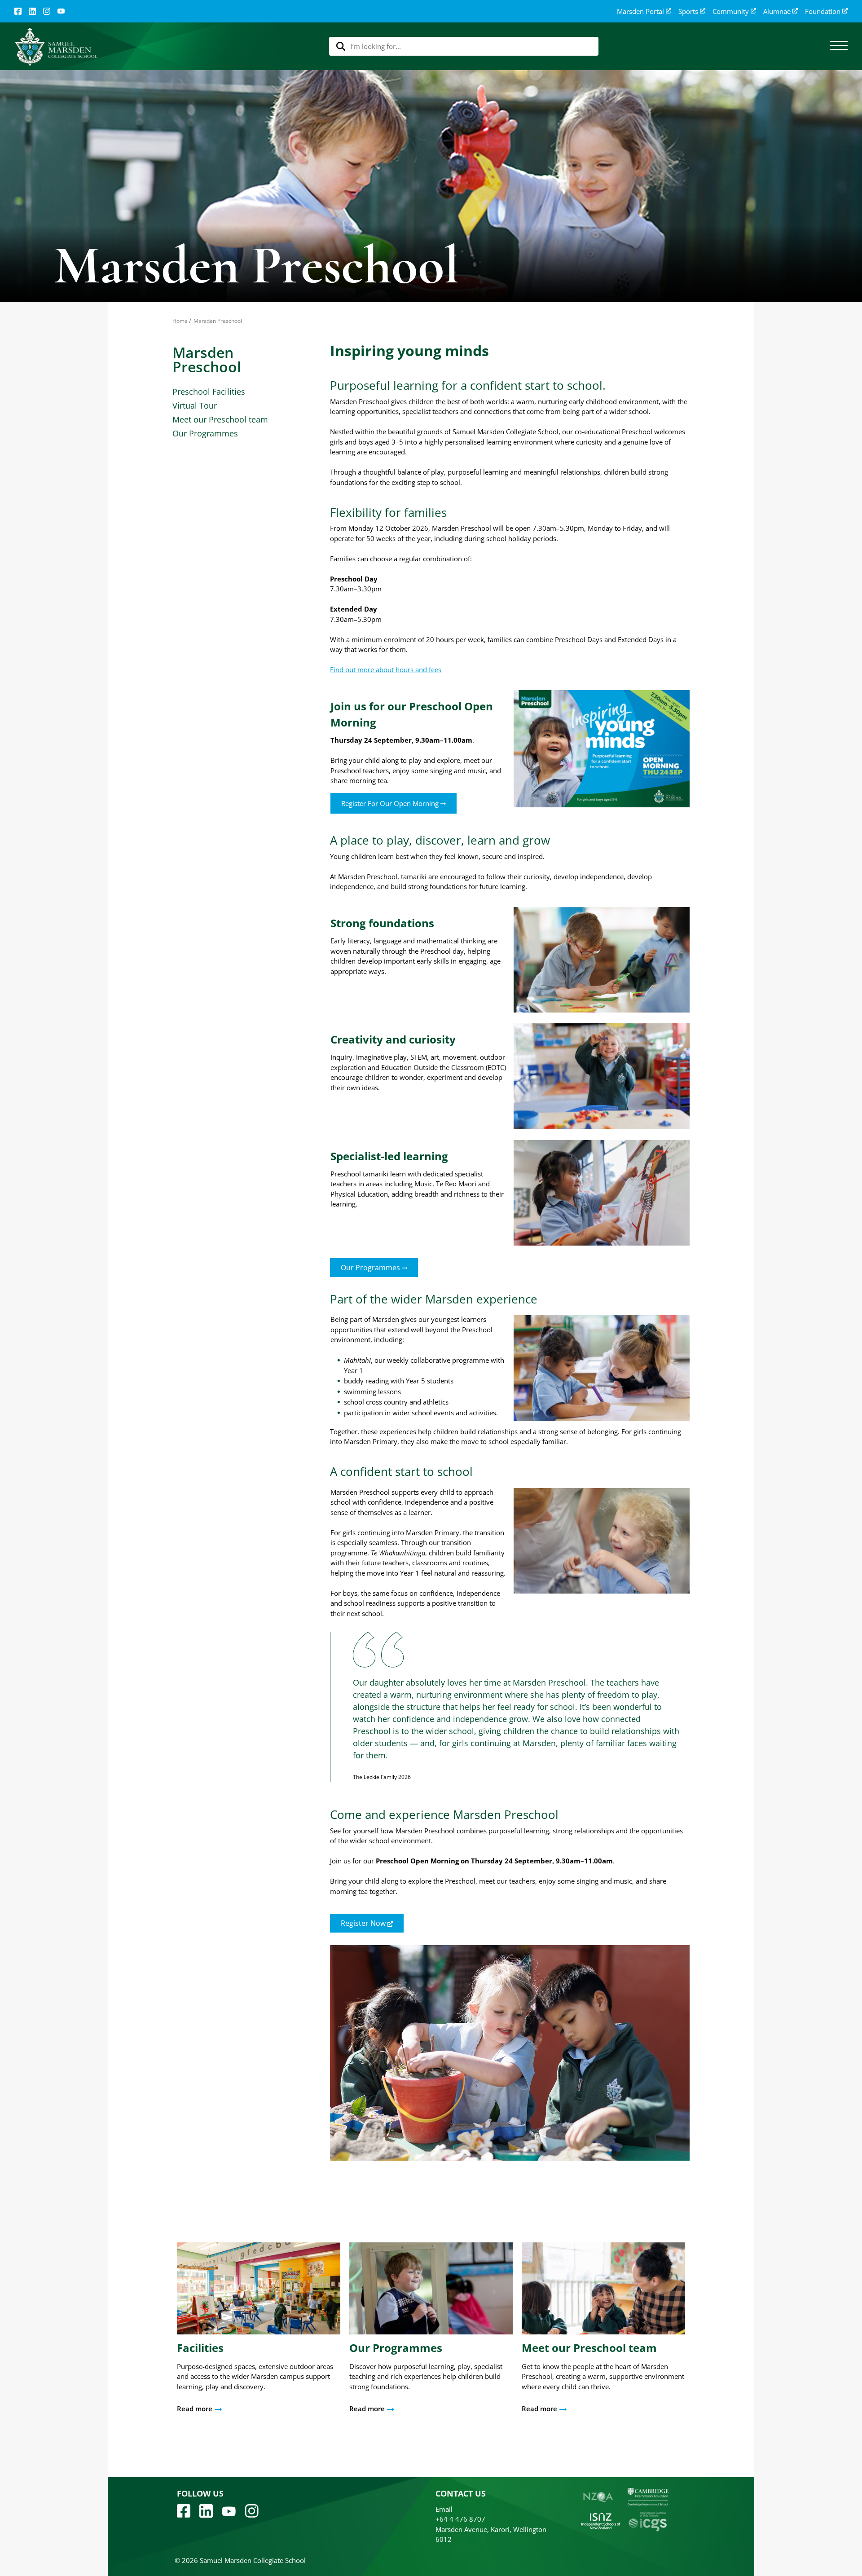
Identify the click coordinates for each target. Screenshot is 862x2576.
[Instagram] (47, 11)
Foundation (823, 11)
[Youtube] (229, 2510)
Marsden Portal (640, 11)
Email (444, 2509)
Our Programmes (205, 433)
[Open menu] (839, 46)
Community (731, 11)
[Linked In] (32, 11)
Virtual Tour (195, 405)
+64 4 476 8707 (460, 2519)
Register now (364, 1923)
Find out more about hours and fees (386, 669)
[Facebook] (18, 11)
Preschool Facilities (209, 392)
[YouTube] (61, 11)
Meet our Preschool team (220, 419)
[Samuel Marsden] (56, 46)
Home (180, 321)
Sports (688, 11)
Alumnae (777, 11)
